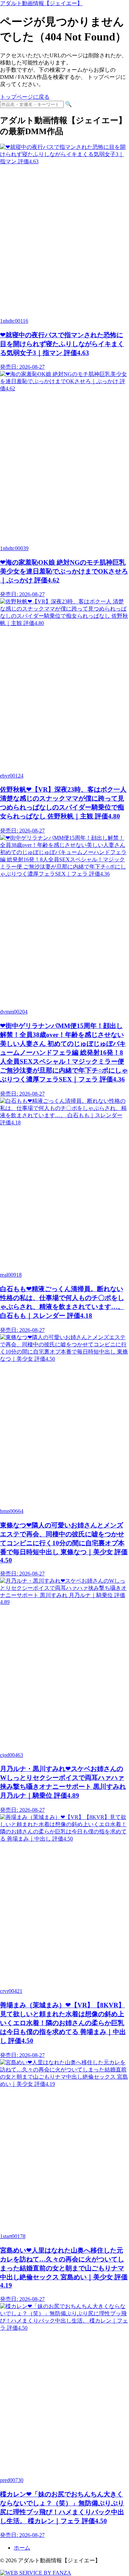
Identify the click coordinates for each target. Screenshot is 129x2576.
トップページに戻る (25, 97)
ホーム (22, 2548)
